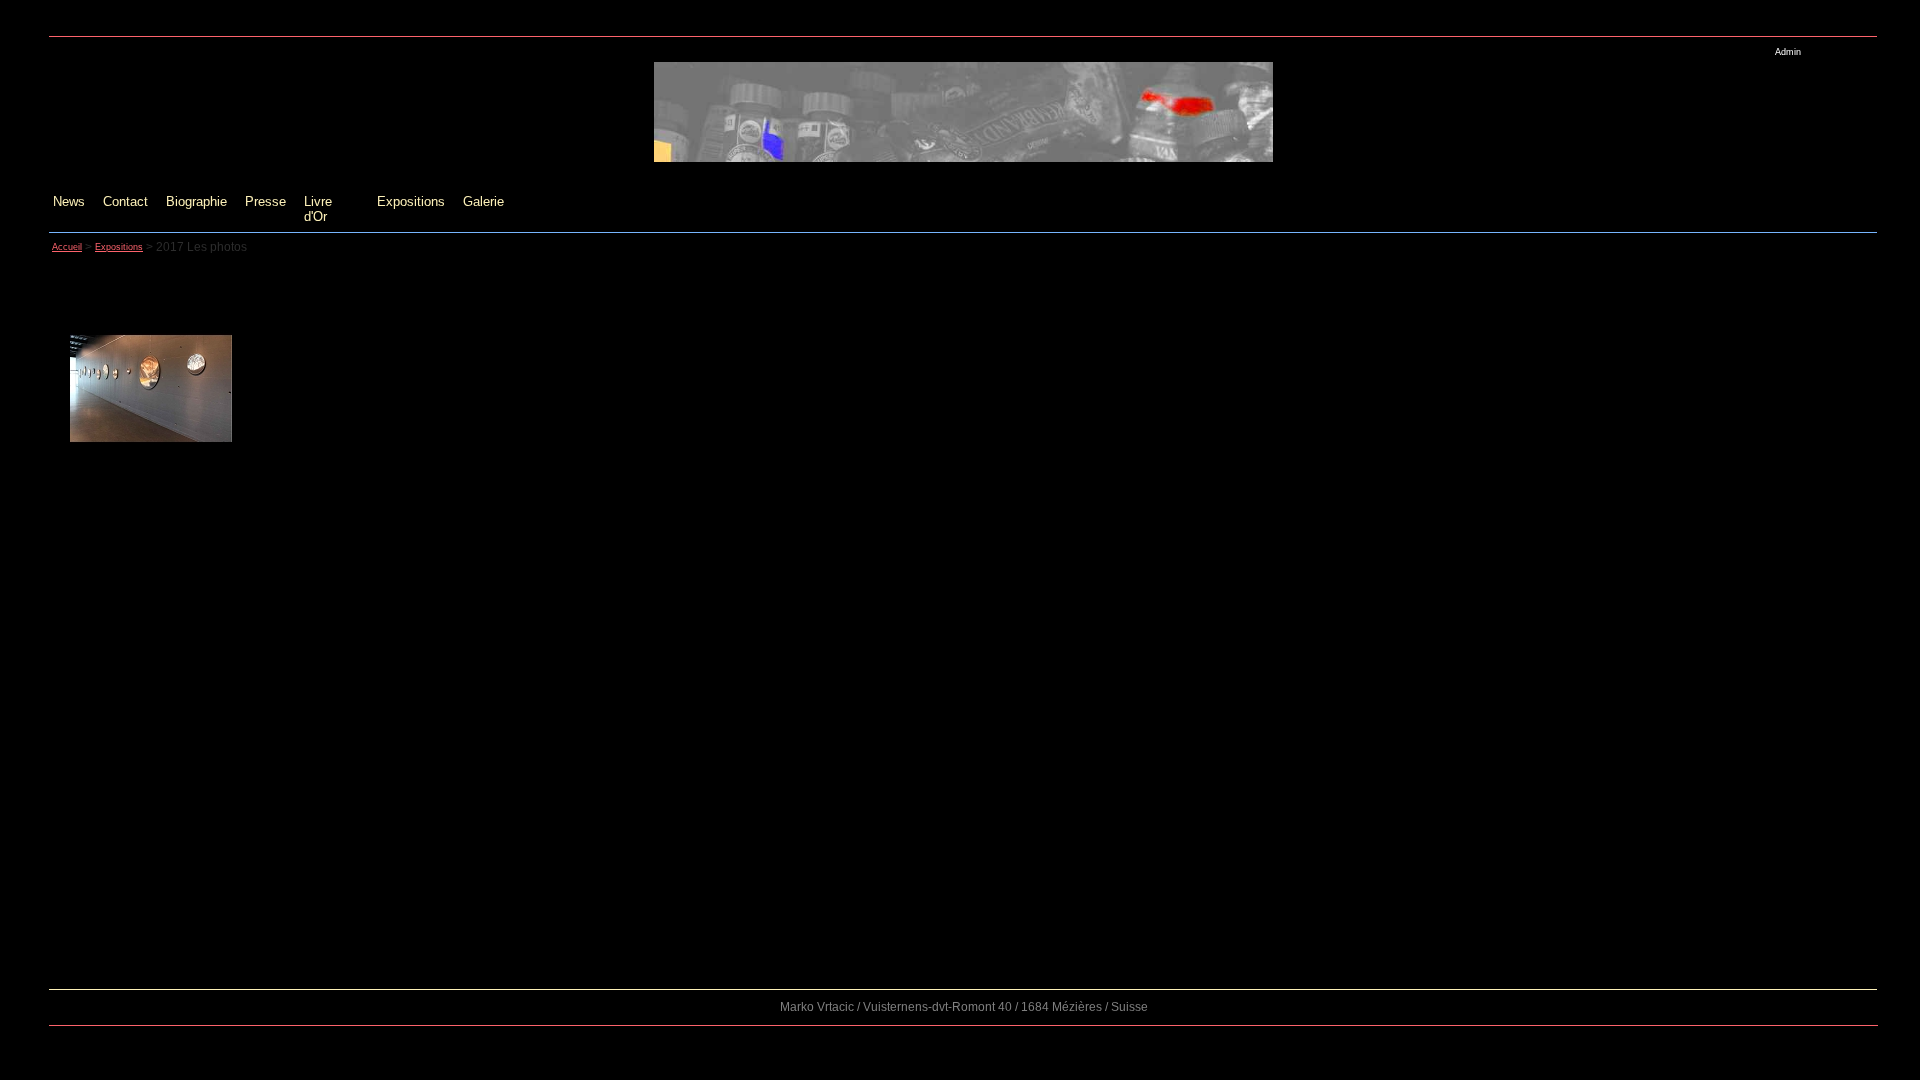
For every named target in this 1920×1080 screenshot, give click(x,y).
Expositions (411, 201)
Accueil (67, 247)
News (69, 201)
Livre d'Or (318, 209)
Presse (265, 201)
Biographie (196, 201)
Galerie (483, 201)
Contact (125, 201)
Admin (1788, 52)
